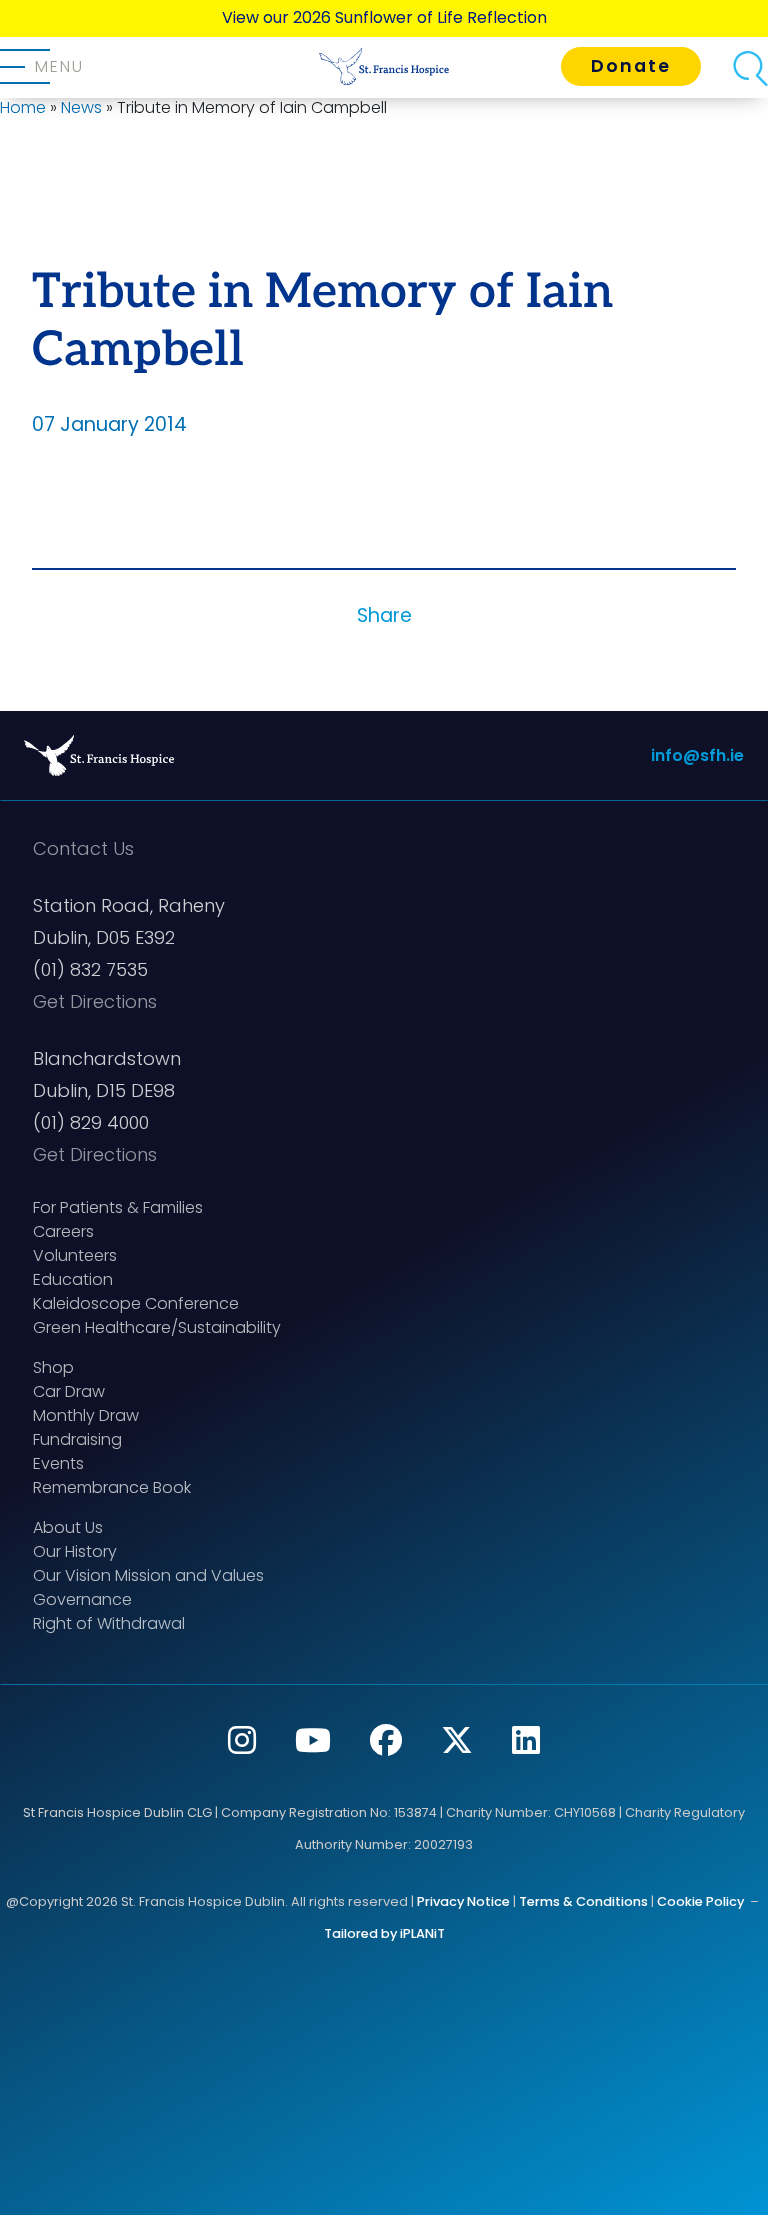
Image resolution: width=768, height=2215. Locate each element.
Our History (75, 1551)
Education (73, 1279)
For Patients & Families (118, 1207)
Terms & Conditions (583, 1901)
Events (58, 1463)
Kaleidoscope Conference (136, 1303)
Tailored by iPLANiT (384, 1933)
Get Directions (95, 1001)
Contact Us (83, 848)
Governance (82, 1599)
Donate (631, 66)
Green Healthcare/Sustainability (157, 1327)
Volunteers (75, 1255)
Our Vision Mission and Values (148, 1575)
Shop (53, 1367)
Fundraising (77, 1439)
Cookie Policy (700, 1901)
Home (23, 107)
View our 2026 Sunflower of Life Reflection (384, 17)
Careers (63, 1231)
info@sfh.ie (697, 755)
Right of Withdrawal (109, 1623)
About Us (68, 1527)
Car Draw (69, 1391)
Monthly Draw (86, 1415)
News (81, 107)
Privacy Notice (463, 1901)
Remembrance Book (112, 1487)
